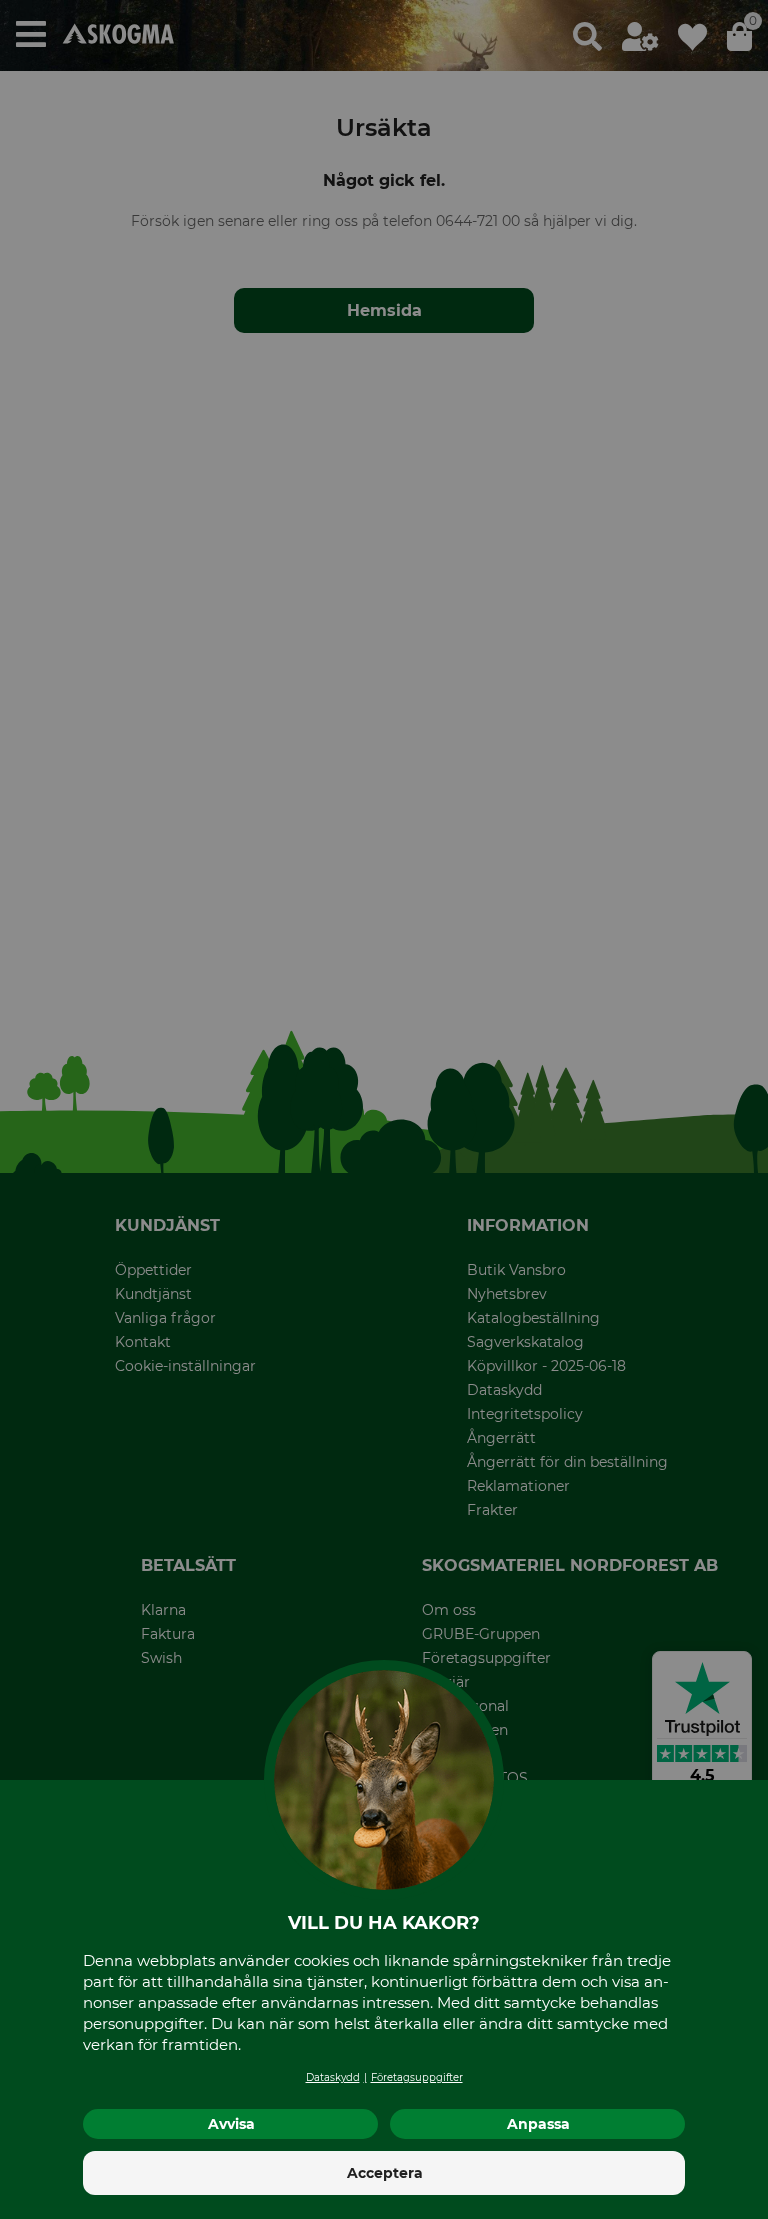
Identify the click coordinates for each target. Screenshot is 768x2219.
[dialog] (384, 1109)
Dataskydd (333, 2077)
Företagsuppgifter (417, 2077)
